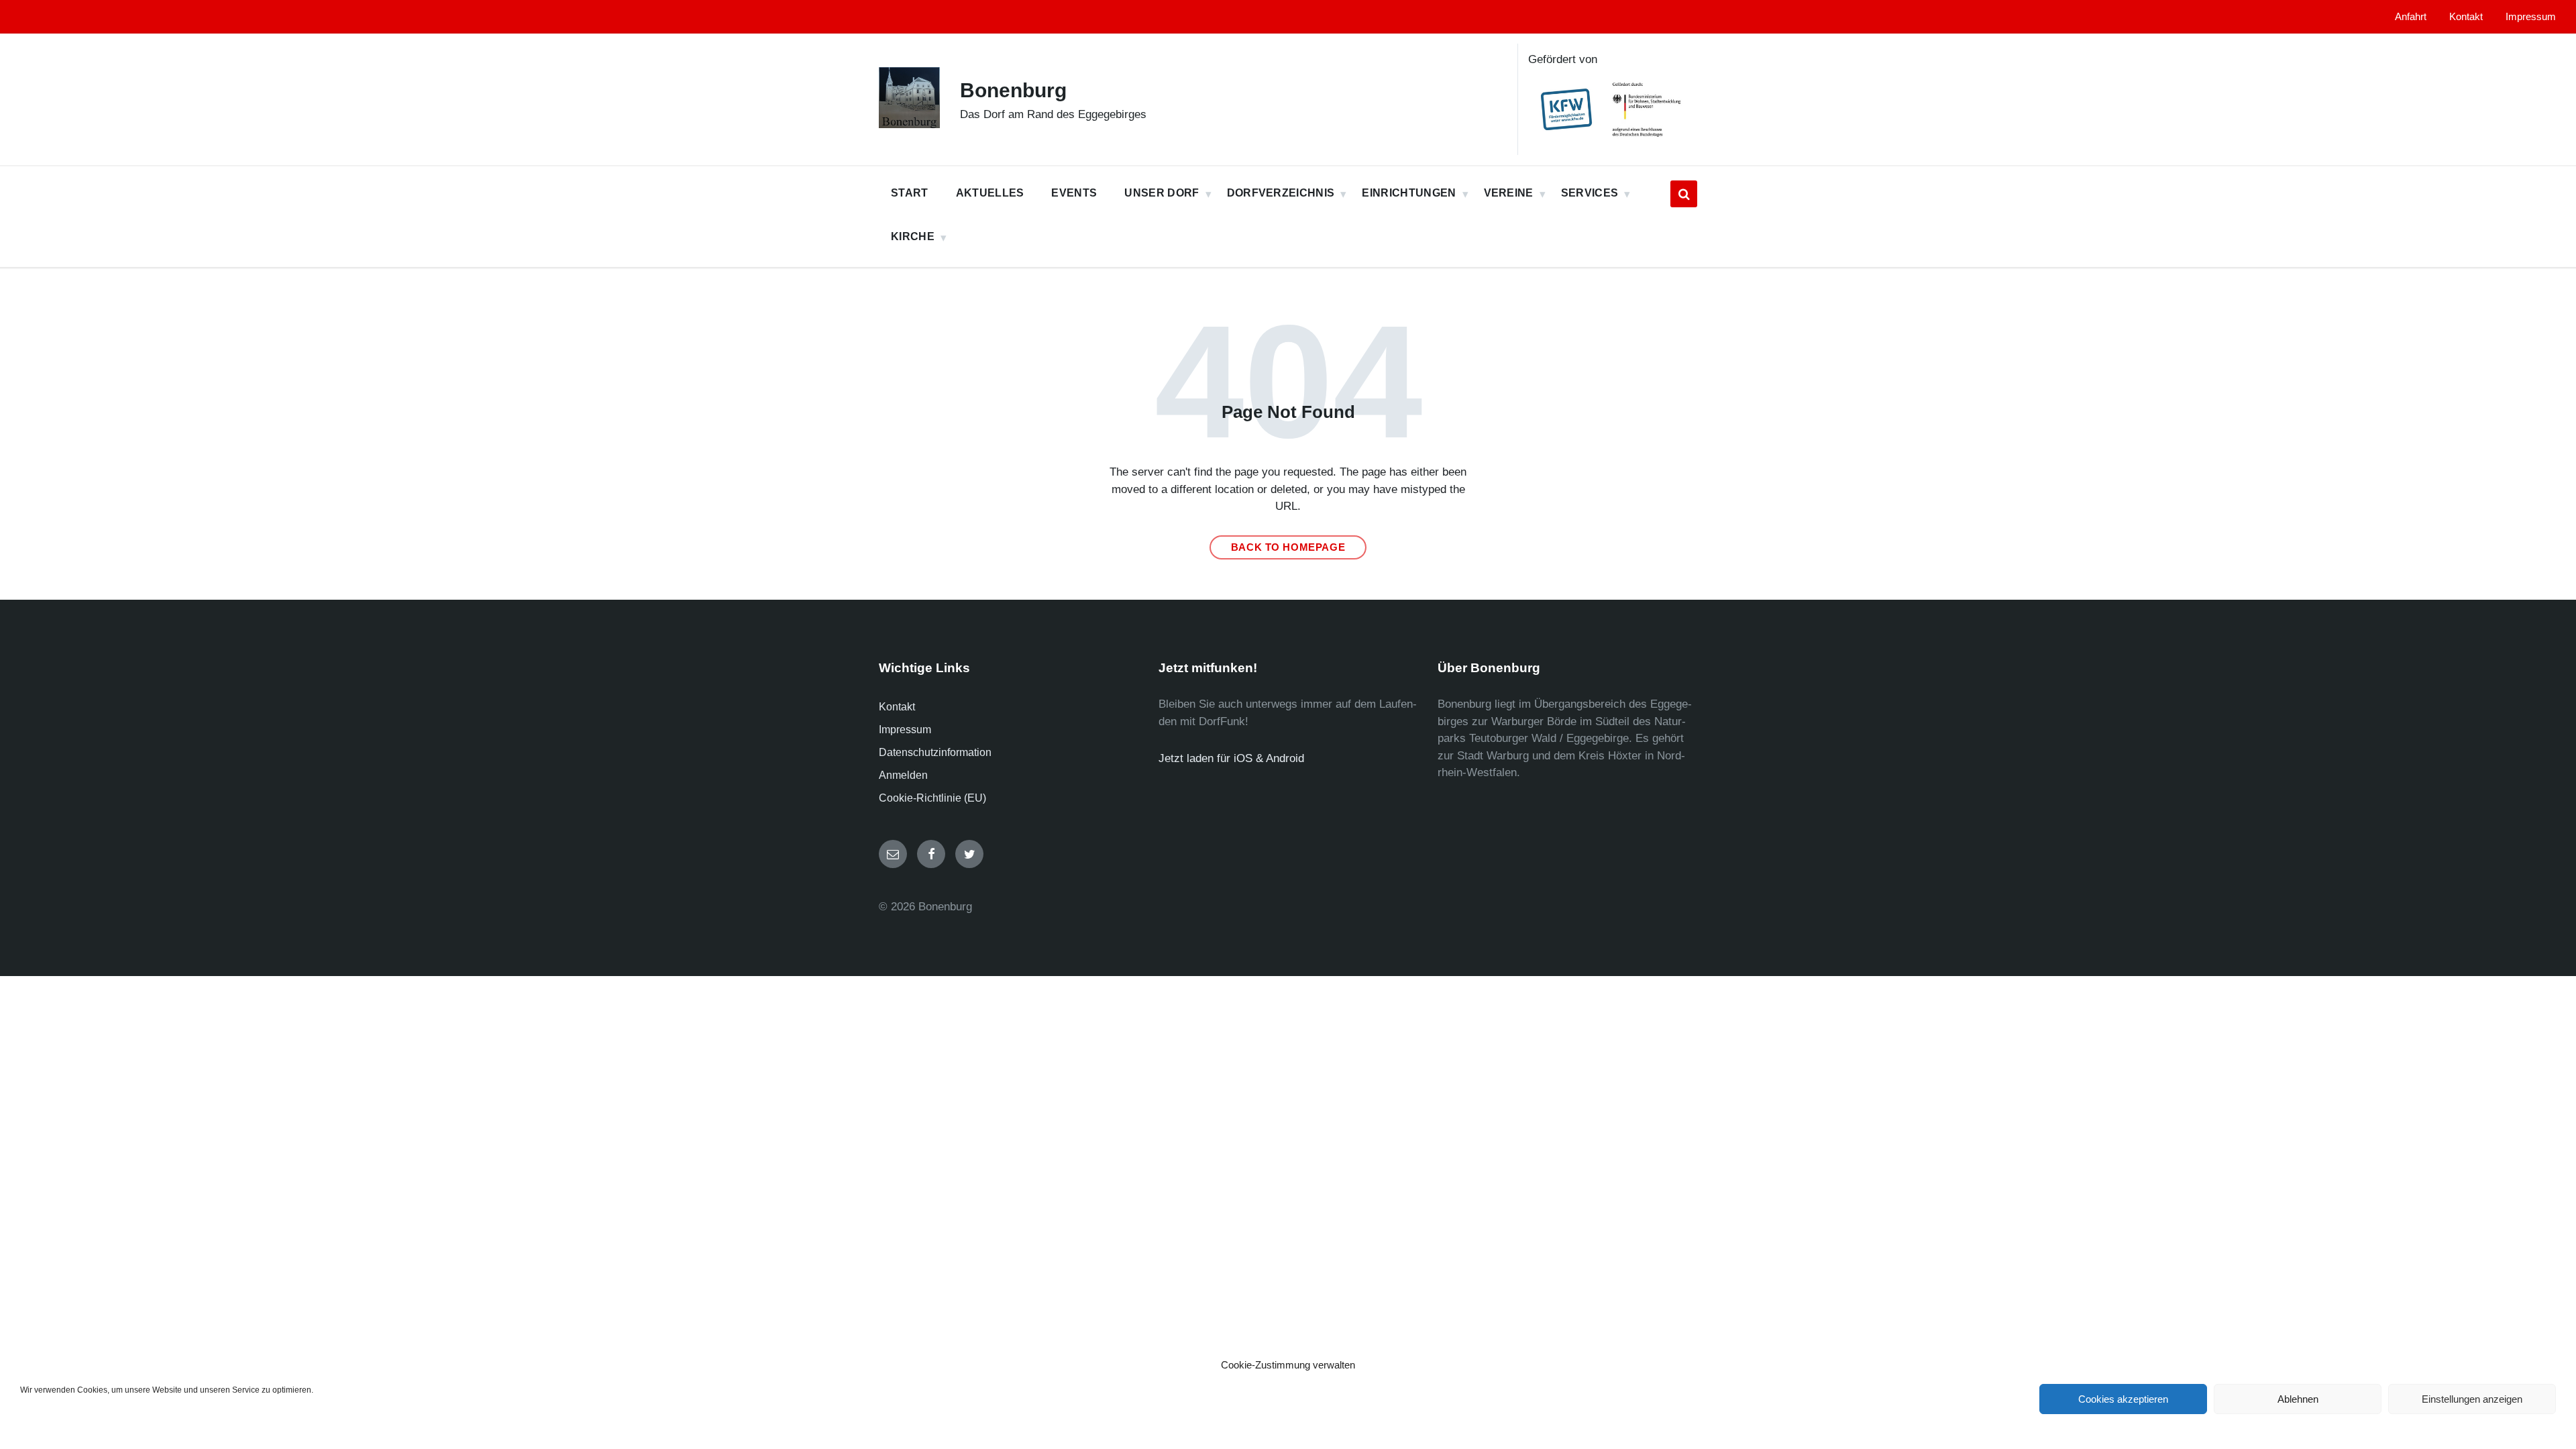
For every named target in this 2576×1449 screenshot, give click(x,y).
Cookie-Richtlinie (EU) (932, 798)
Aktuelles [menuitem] (990, 193)
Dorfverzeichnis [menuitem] (1281, 193)
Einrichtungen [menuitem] (1409, 193)
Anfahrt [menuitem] (2411, 17)
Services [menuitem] (1590, 193)
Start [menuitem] (910, 193)
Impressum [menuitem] (2531, 17)
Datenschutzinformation (935, 752)
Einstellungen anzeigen (2472, 1399)
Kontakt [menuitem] (2466, 17)
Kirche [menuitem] (913, 236)
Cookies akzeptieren (2123, 1399)
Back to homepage (1288, 547)
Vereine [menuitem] (1509, 193)
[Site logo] (909, 124)
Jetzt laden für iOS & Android (1231, 758)
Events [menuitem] (1074, 193)
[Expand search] (1684, 194)
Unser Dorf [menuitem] (1162, 193)
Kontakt (897, 707)
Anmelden (903, 775)
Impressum (905, 730)
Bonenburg (1013, 90)
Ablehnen (2298, 1399)
